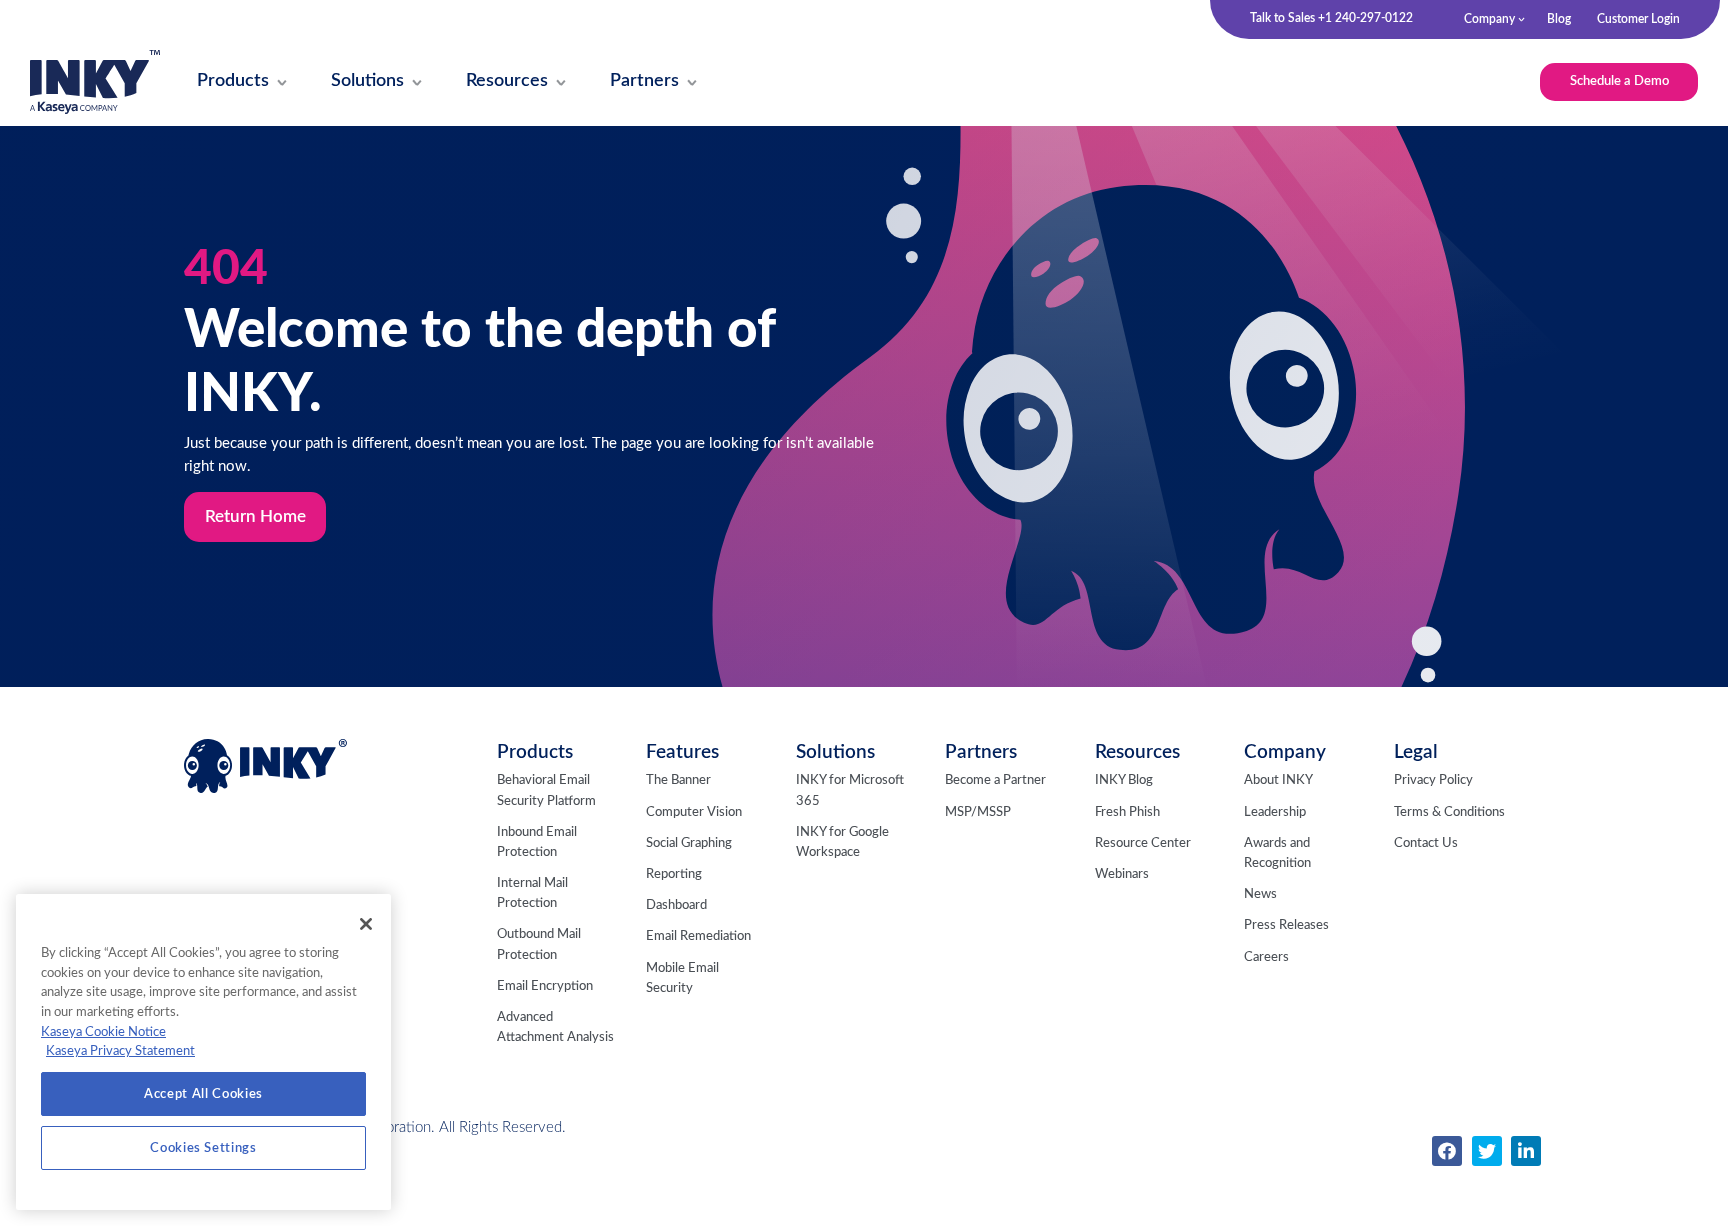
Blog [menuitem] (1559, 19)
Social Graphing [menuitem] (689, 843)
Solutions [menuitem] (835, 752)
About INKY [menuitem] (1278, 780)
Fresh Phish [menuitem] (1127, 812)
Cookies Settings (203, 1148)
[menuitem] (233, 82)
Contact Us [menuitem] (1426, 843)
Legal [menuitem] (1416, 752)
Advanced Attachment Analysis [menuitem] (555, 1027)
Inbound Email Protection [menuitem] (537, 842)
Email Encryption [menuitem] (545, 986)
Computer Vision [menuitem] (694, 812)
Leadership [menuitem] (1275, 812)
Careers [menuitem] (1266, 957)
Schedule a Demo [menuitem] (1619, 81)
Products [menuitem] (535, 752)
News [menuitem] (1260, 894)
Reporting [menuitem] (674, 874)
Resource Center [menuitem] (1143, 843)
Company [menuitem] (1489, 19)
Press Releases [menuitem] (1286, 925)
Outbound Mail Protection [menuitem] (539, 944)
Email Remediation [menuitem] (698, 936)
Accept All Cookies (203, 1094)
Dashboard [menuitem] (676, 905)
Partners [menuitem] (981, 752)
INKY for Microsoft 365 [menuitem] (850, 790)
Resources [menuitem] (1137, 752)
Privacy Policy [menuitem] (1433, 780)
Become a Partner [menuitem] (995, 780)
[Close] (366, 924)
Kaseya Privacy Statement (120, 1051)
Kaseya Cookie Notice (103, 1032)
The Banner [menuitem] (678, 780)
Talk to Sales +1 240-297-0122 (1331, 18)
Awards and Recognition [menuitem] (1277, 853)
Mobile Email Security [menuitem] (682, 978)
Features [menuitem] (682, 752)
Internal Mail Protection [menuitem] (532, 893)
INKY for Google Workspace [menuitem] (842, 842)
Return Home (255, 517)
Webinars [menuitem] (1122, 874)
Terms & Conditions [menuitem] (1449, 812)
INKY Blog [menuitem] (1124, 780)
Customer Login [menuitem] (1638, 19)
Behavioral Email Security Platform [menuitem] (546, 790)
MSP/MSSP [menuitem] (978, 812)
